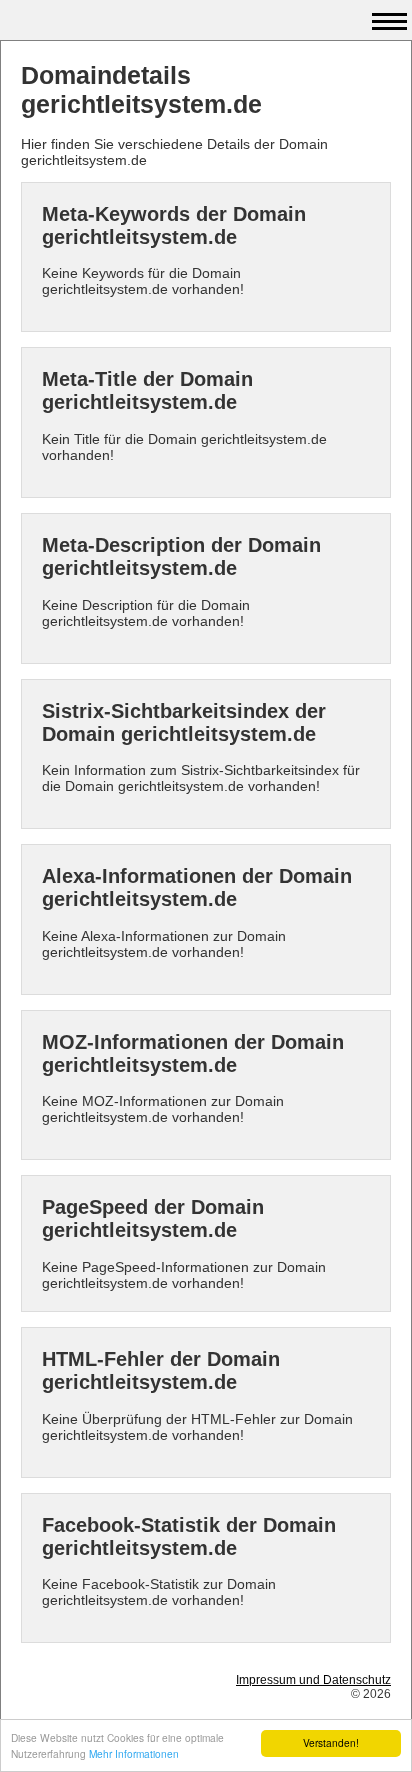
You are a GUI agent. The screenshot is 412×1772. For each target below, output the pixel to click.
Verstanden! (331, 1742)
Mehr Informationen (134, 1753)
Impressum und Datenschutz (313, 1680)
